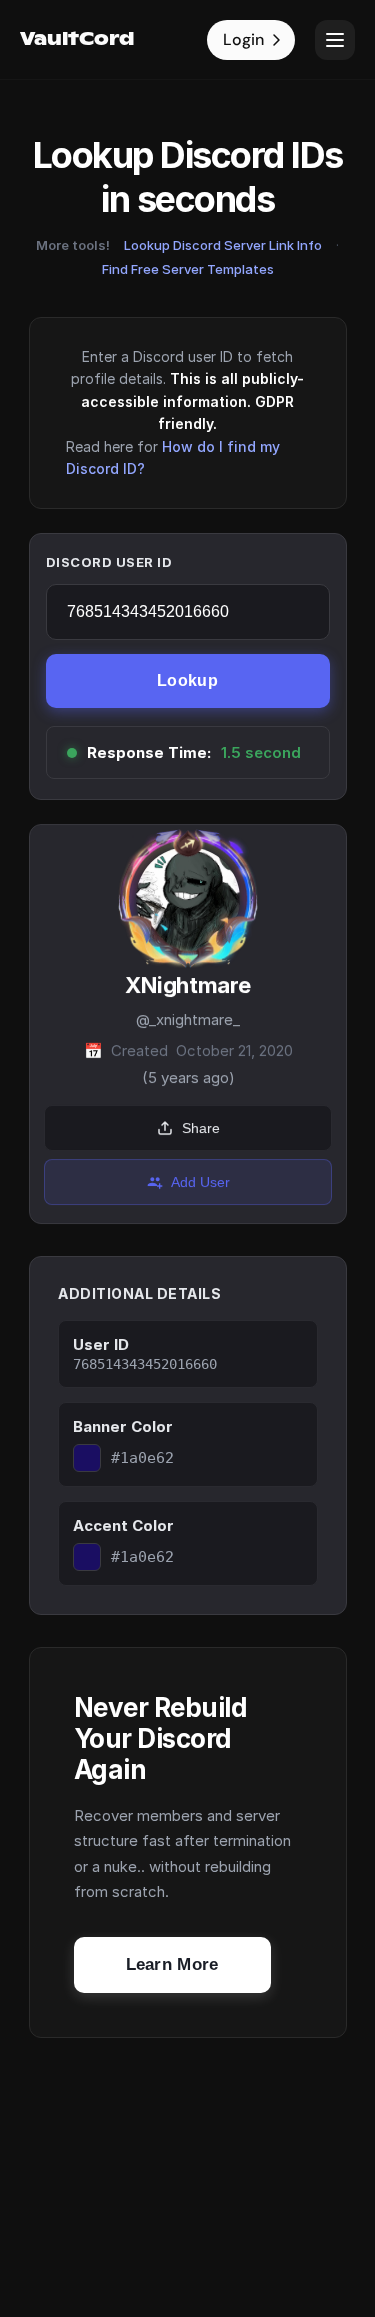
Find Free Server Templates (188, 269)
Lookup (187, 680)
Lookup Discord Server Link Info (223, 245)
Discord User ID (109, 562)
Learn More (172, 1964)
